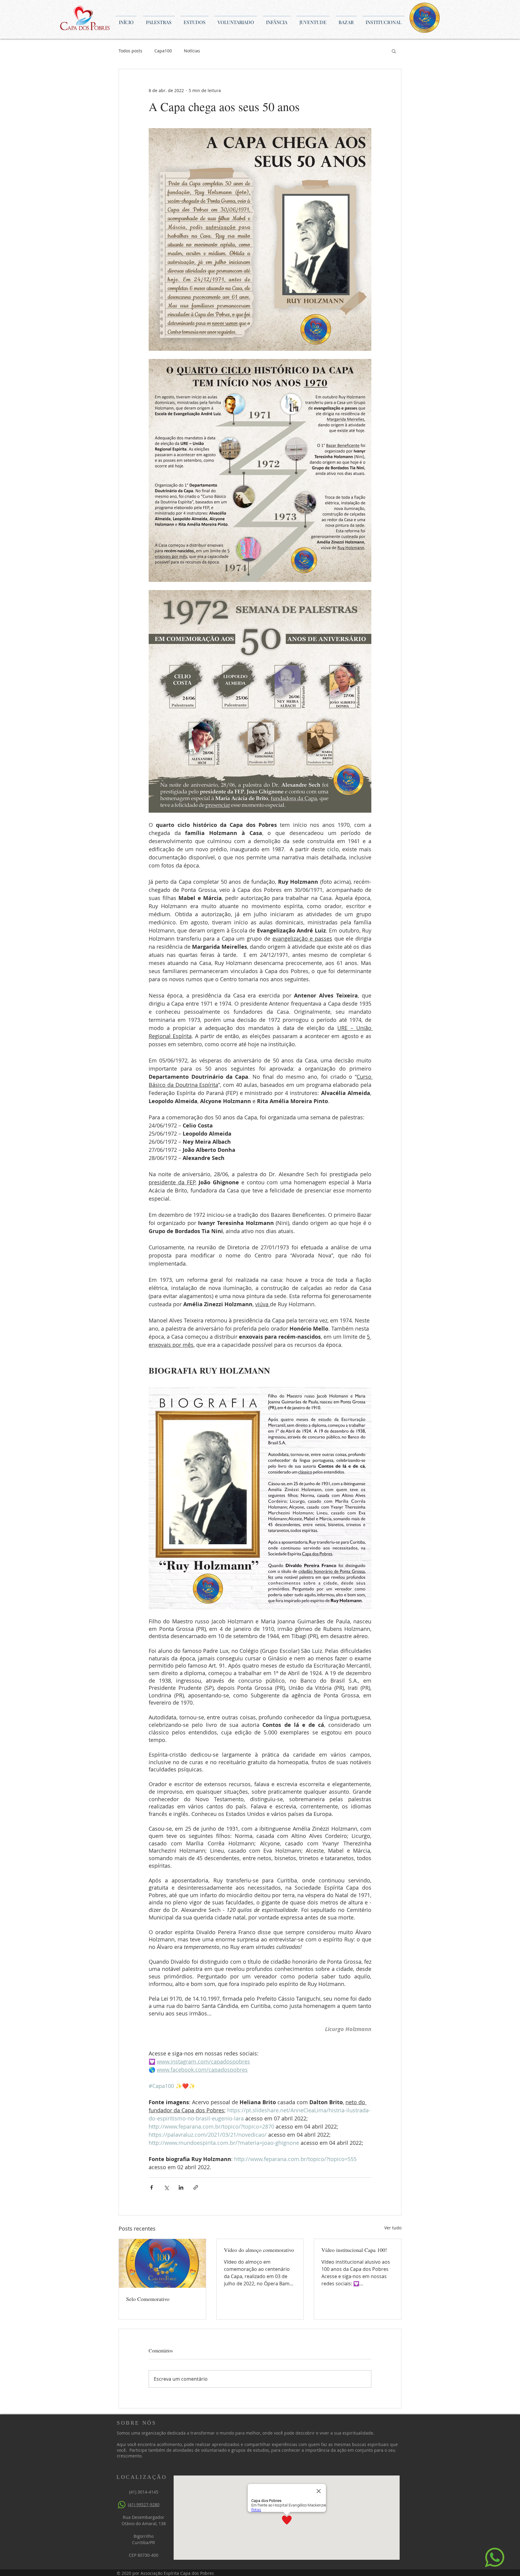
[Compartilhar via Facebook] (152, 2187)
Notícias (192, 51)
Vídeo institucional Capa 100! (354, 2250)
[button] (394, 51)
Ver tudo (393, 2228)
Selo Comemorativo (148, 2299)
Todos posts (130, 51)
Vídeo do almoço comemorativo (259, 2250)
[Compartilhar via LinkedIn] (181, 2187)
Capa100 (163, 51)
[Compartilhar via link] (196, 2187)
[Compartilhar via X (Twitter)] (166, 2187)
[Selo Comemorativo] (162, 2263)
